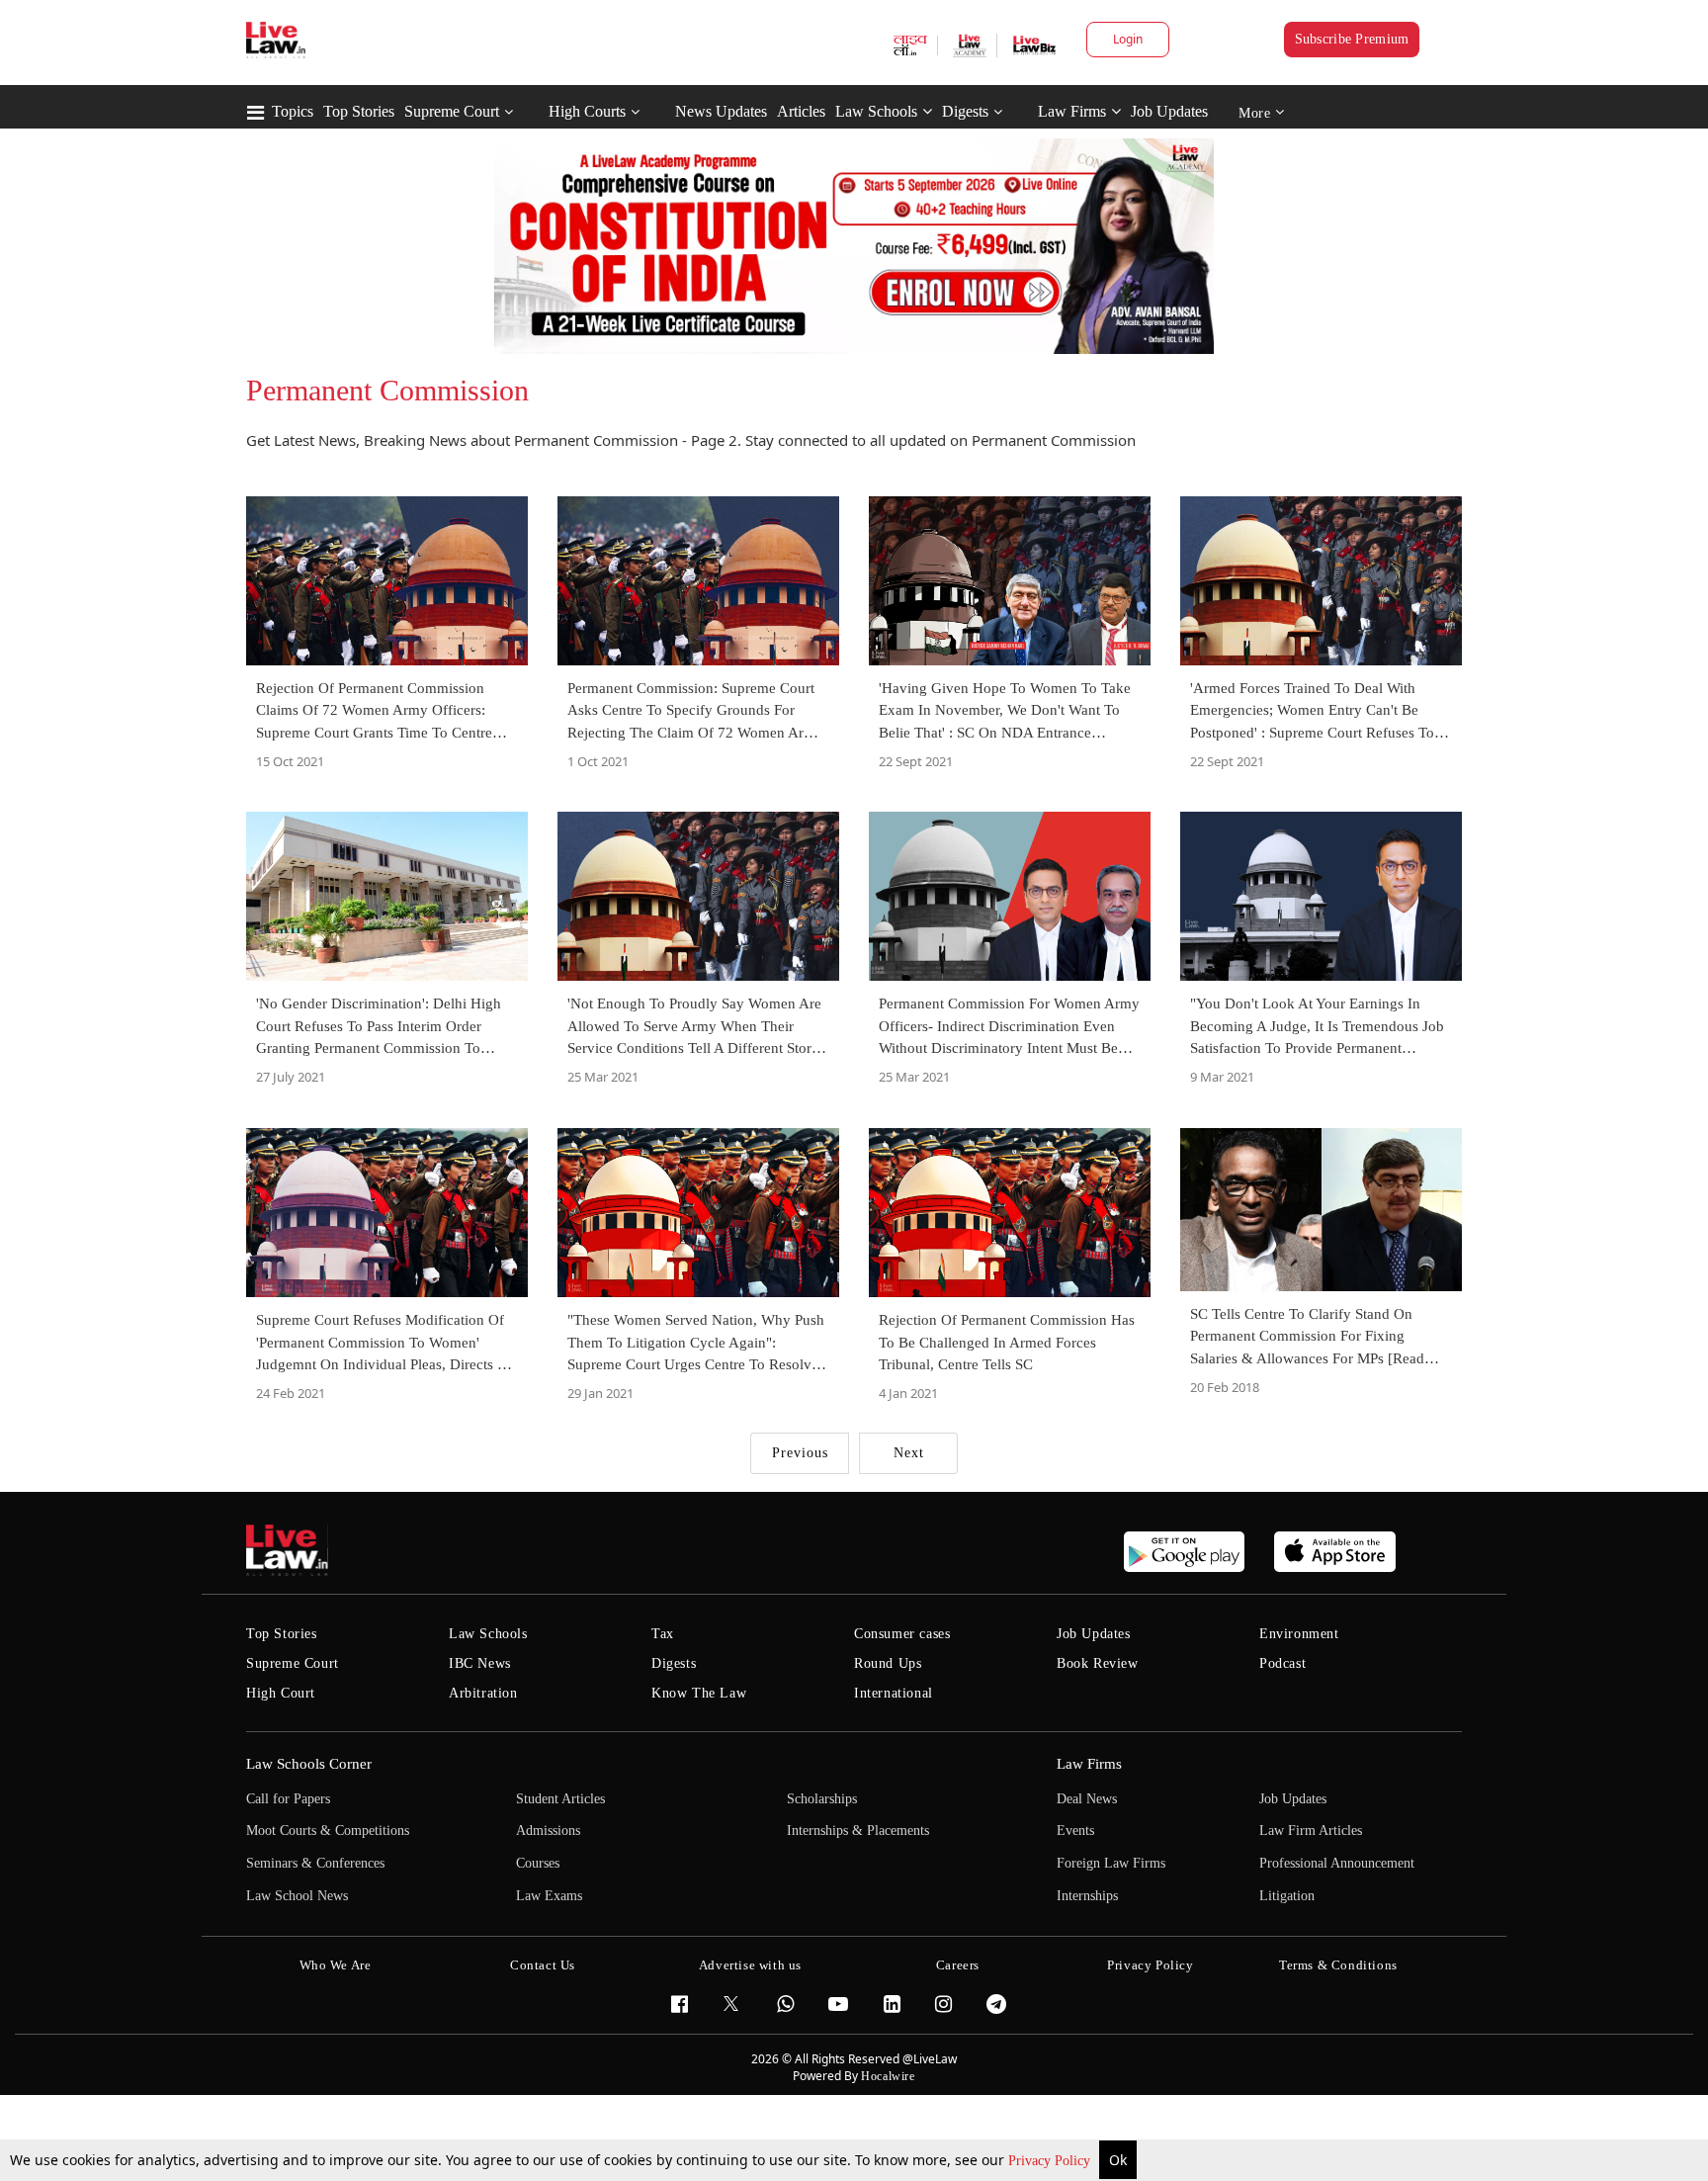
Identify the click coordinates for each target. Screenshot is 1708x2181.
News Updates (721, 111)
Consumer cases (902, 1634)
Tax (663, 1634)
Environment (1299, 1634)
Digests (965, 111)
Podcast (1282, 1663)
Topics (293, 111)
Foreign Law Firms (1111, 1863)
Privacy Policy (1051, 2161)
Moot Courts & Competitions (328, 1831)
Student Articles (560, 1799)
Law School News (297, 1896)
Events (1075, 1831)
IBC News (480, 1663)
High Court (281, 1693)
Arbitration (483, 1693)
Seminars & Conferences (315, 1863)
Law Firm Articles (1311, 1831)
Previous (800, 1453)
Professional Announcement (1337, 1863)
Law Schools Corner (309, 1764)
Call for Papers (288, 1799)
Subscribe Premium (1352, 39)
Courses (538, 1863)
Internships (1087, 1896)
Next (909, 1453)
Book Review (1098, 1663)
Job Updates (1169, 111)
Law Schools (876, 111)
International (894, 1693)
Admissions (548, 1831)
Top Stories (359, 111)
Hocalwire (888, 2076)
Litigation (1287, 1896)
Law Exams (549, 1896)
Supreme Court (452, 111)
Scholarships (822, 1799)
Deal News (1087, 1799)
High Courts (587, 111)
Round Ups (888, 1663)
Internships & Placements (858, 1831)
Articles (801, 111)
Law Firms (1072, 111)
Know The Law (699, 1693)
